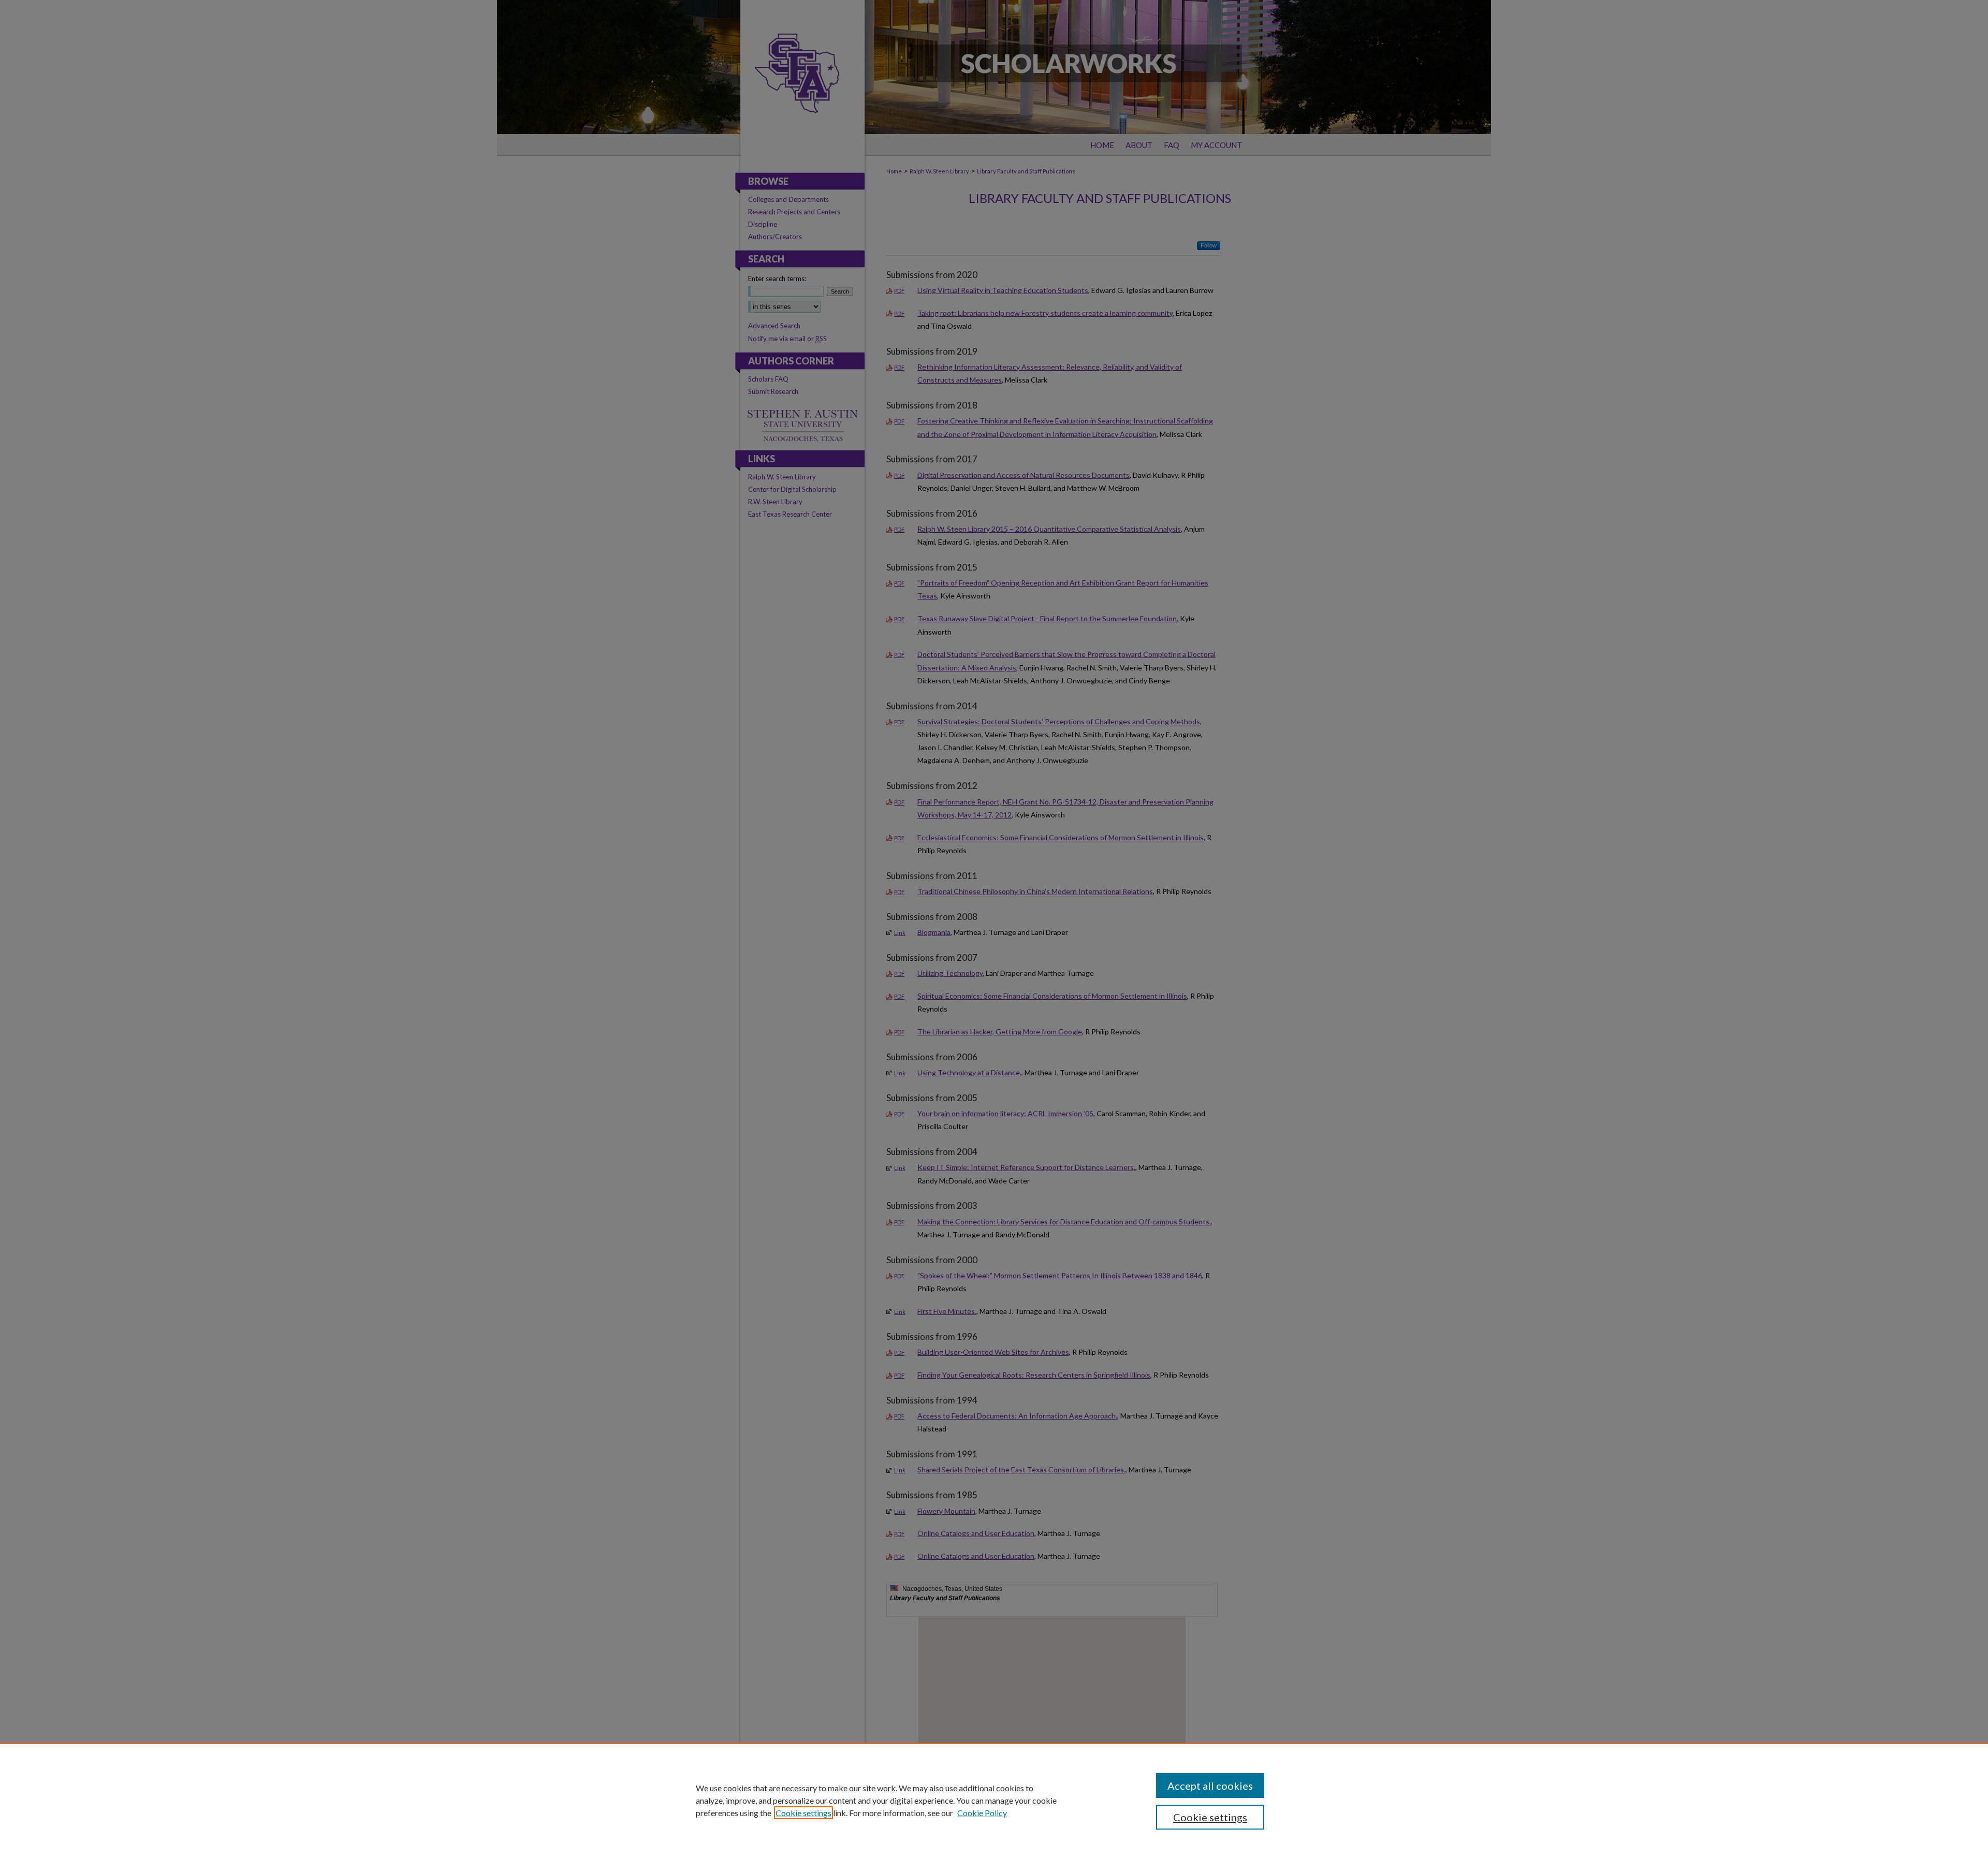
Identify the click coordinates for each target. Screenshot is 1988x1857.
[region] (994, 1800)
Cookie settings (803, 1813)
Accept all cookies (1210, 1786)
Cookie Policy (982, 1813)
